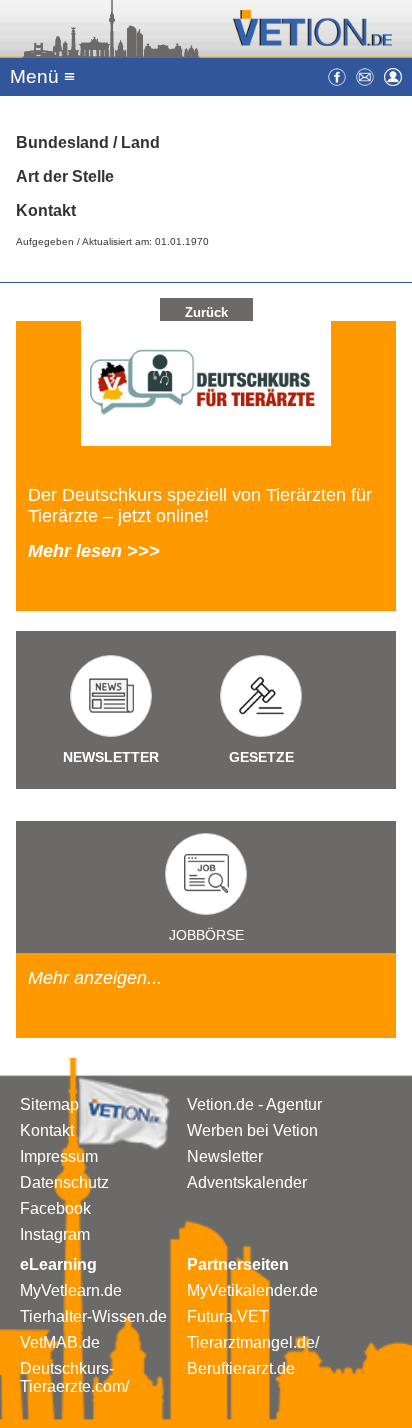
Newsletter (225, 1156)
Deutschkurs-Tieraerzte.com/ (74, 1377)
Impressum (59, 1156)
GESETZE (261, 757)
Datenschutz (64, 1182)
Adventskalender (247, 1182)
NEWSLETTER (111, 757)
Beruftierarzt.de (241, 1368)
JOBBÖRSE (206, 935)
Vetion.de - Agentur (254, 1104)
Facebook (55, 1208)
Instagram (55, 1234)
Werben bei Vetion (252, 1130)
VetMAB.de (60, 1342)
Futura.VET (228, 1316)
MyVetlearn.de (71, 1290)
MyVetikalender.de (252, 1290)
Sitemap (49, 1104)
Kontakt (47, 1130)
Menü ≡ (42, 76)
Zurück (206, 312)
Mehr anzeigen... (95, 978)
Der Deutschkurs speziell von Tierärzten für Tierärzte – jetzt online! (200, 505)
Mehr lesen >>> (94, 551)
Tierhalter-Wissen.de (93, 1316)
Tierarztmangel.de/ (253, 1342)
